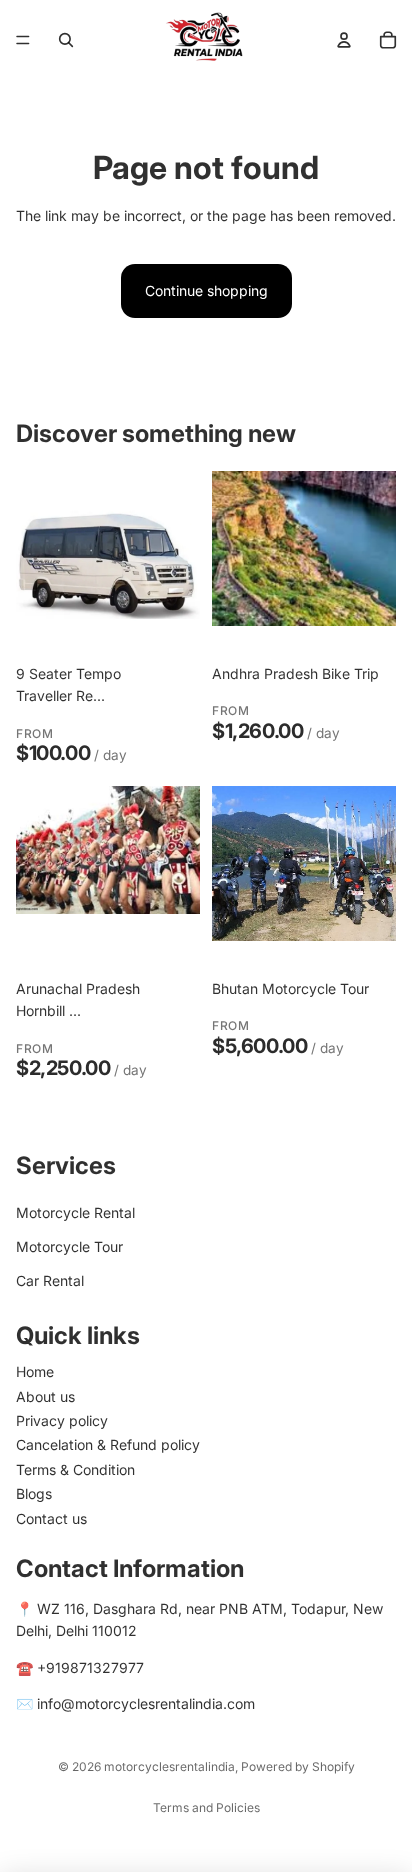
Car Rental (50, 1280)
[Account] (344, 40)
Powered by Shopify (298, 1766)
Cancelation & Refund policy (108, 1444)
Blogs (34, 1493)
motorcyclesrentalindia (169, 1766)
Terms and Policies (206, 1807)
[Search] (66, 40)
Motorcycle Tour (69, 1246)
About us (45, 1396)
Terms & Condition (75, 1469)
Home (35, 1371)
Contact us (51, 1518)
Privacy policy (62, 1420)
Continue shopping (206, 290)
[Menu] (23, 40)
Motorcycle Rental (75, 1212)
